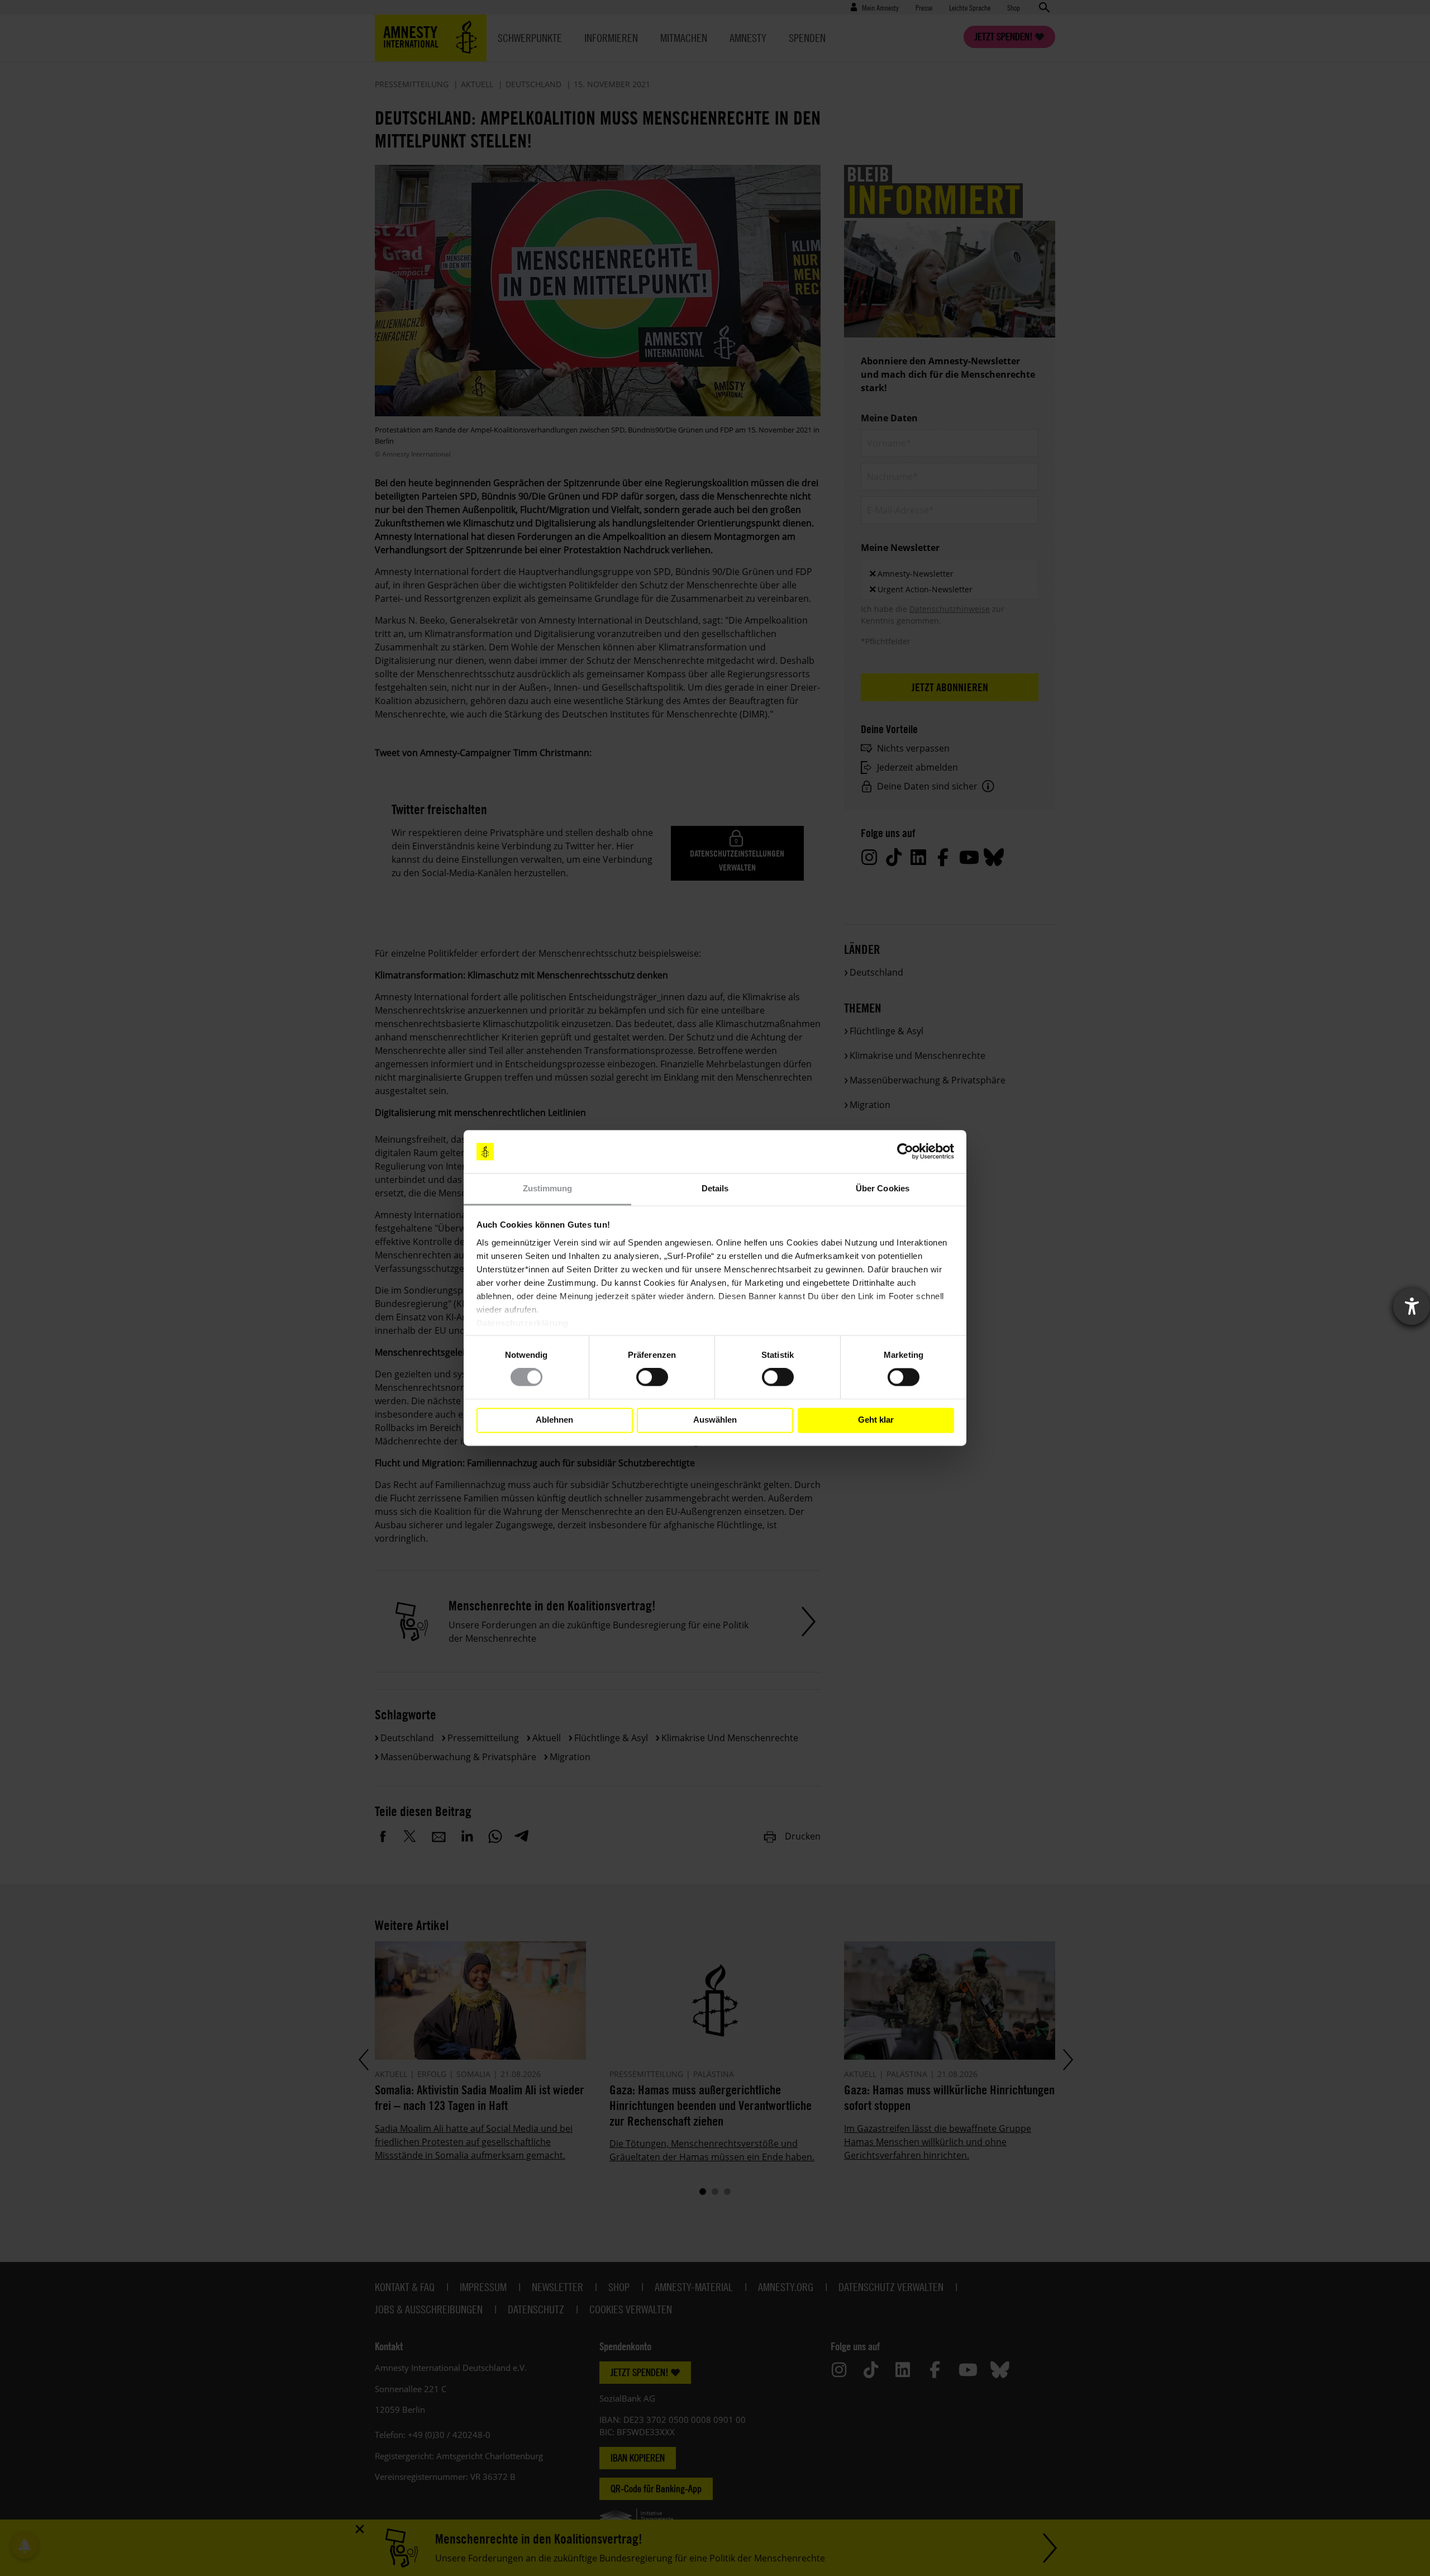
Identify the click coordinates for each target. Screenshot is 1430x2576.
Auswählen (715, 1420)
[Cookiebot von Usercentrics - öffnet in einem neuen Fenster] (905, 1152)
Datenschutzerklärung (523, 1323)
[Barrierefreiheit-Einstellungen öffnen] (1412, 1306)
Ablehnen (554, 1420)
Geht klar (876, 1420)
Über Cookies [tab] (883, 1188)
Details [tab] (715, 1188)
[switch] (652, 1377)
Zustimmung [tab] (548, 1188)
